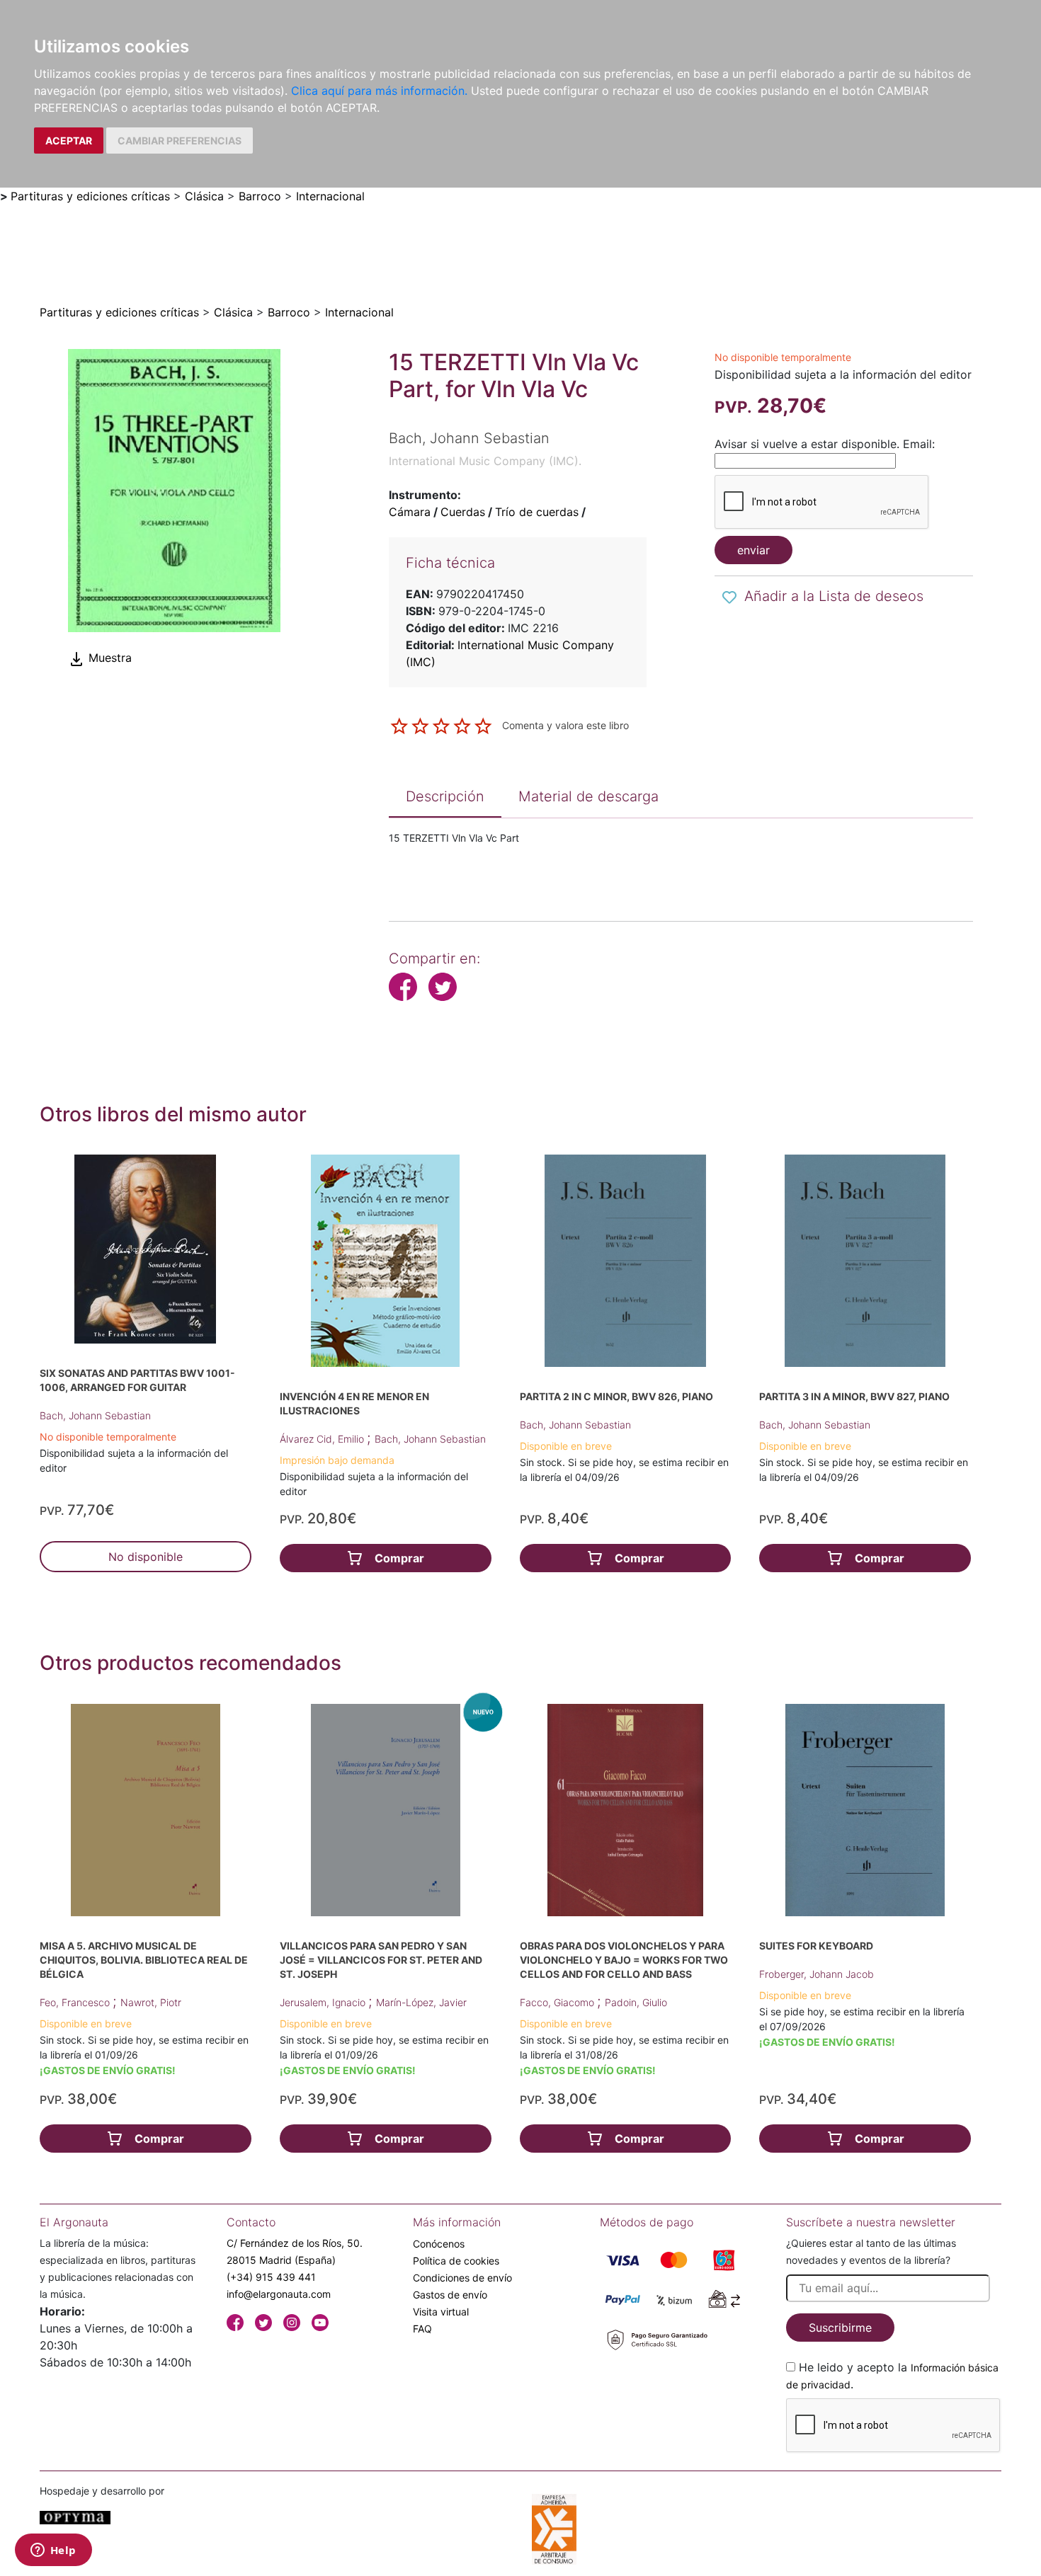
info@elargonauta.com (279, 2294)
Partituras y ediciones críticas (90, 196)
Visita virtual (441, 2312)
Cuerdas (463, 512)
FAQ (422, 2329)
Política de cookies (456, 2261)
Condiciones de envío (462, 2278)
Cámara (410, 512)
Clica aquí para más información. (379, 91)
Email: (919, 444)
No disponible (146, 1557)
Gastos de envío (450, 2295)
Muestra (108, 658)
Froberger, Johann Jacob (817, 1974)
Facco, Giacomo (558, 2002)
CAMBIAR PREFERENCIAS (180, 141)
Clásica (204, 196)
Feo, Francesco (76, 2002)
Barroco (260, 196)
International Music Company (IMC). (485, 461)
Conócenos (439, 2244)
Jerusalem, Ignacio (324, 2002)
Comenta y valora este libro (565, 725)
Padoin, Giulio (636, 2002)
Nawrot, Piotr (151, 2002)
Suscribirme (840, 2328)
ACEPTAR (69, 141)
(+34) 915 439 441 (271, 2277)
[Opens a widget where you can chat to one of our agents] (53, 2551)
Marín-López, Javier (421, 2002)
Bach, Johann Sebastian (95, 1415)
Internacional (330, 196)
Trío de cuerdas (537, 512)
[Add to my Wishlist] (729, 597)
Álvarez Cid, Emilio (323, 1439)
